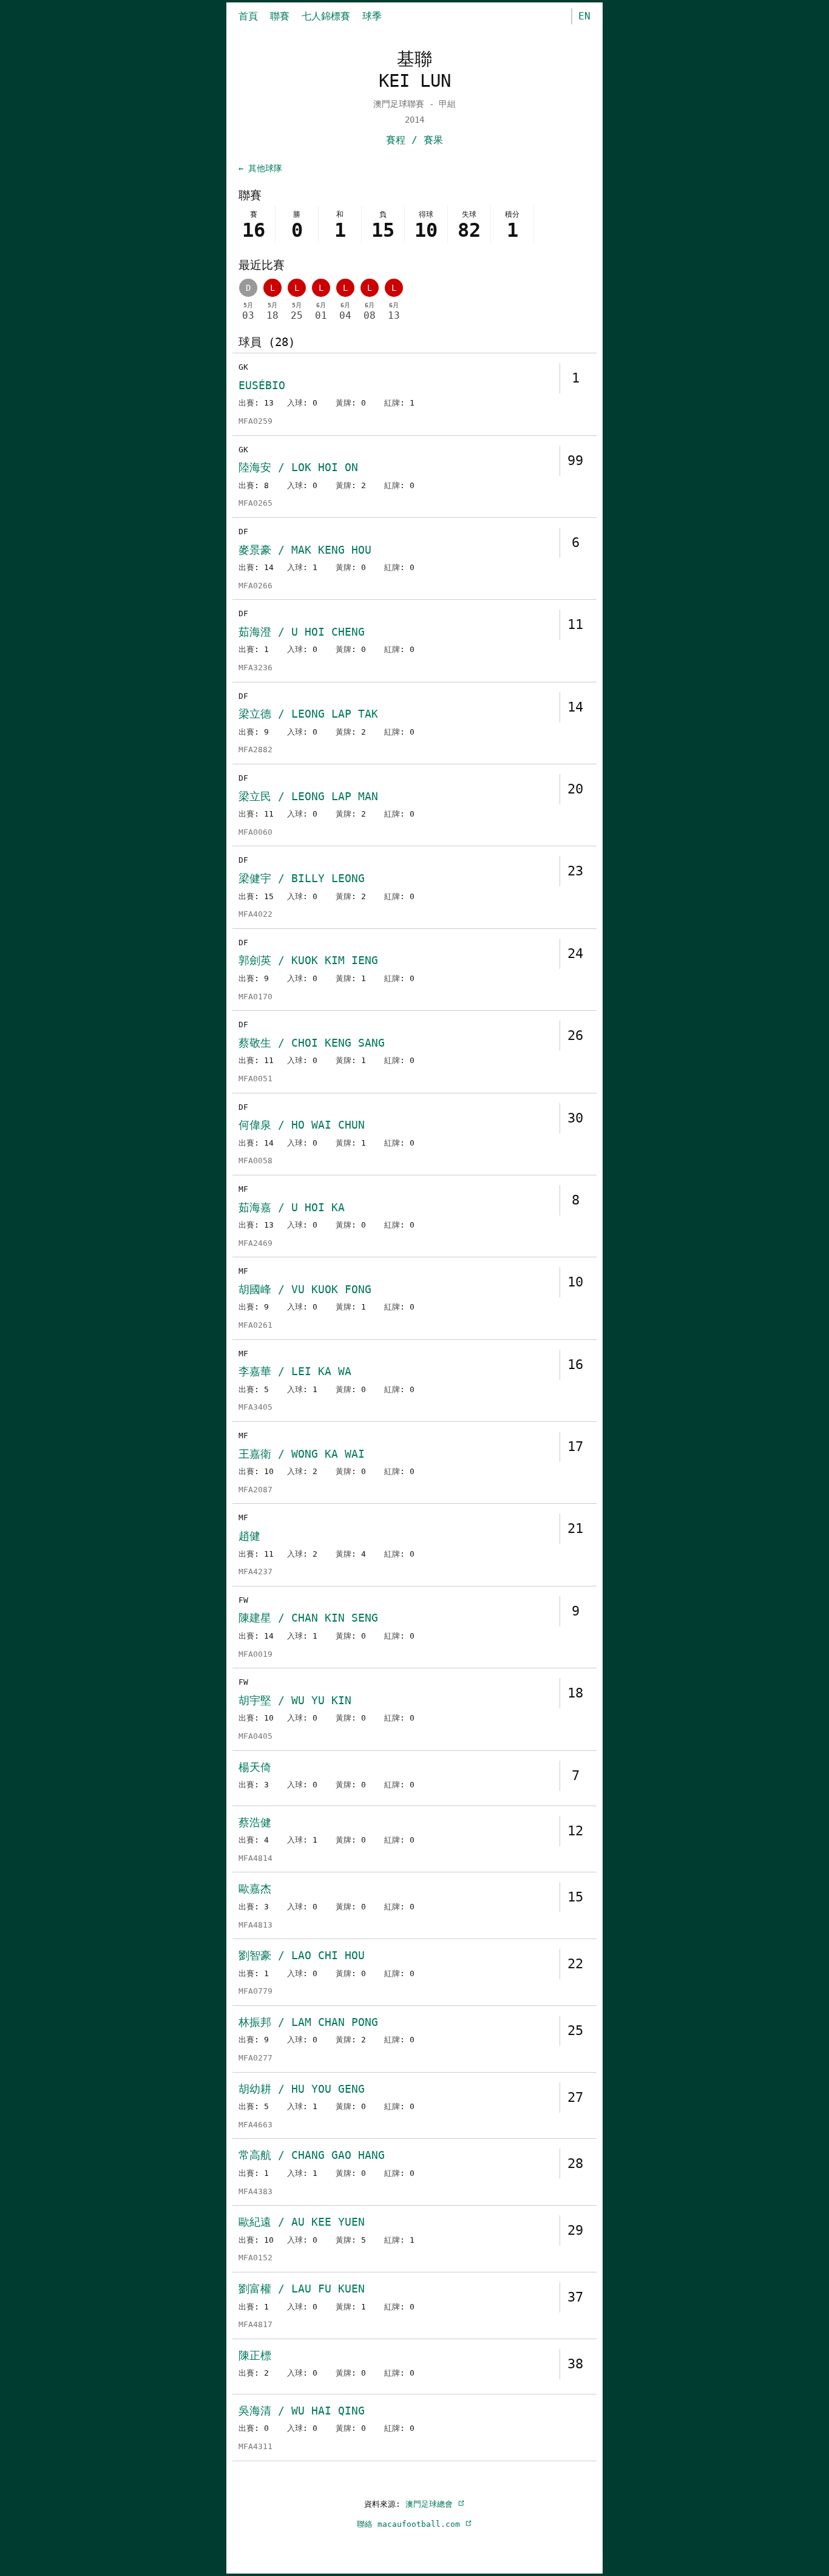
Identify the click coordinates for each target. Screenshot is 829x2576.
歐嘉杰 (255, 1888)
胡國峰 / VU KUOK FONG (305, 1289)
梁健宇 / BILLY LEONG (302, 878)
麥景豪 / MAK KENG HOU (305, 550)
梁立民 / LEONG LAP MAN (308, 796)
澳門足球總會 (431, 2504)
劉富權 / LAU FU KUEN (302, 2289)
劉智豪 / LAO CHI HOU (302, 1955)
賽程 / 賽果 (414, 140)
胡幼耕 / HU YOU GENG (302, 2089)
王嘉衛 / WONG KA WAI (302, 1454)
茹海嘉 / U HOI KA (292, 1207)
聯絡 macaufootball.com (411, 2524)
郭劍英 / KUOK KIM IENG (308, 960)
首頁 (248, 16)
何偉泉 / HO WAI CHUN (302, 1125)
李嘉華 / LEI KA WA (295, 1371)
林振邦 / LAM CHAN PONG (308, 2022)
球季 (372, 16)
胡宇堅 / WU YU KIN (295, 1700)
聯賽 (280, 16)
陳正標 (255, 2355)
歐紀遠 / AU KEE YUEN (302, 2222)
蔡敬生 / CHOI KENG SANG (312, 1043)
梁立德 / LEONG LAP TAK (308, 714)
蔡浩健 (255, 1822)
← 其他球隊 (260, 168)
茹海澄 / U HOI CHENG (302, 632)
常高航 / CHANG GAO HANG (312, 2155)
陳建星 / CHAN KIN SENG (308, 1618)
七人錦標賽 (326, 16)
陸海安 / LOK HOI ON (298, 467)
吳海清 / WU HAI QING (302, 2411)
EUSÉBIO (262, 385)
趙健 (249, 1536)
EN (584, 16)
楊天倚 (255, 1767)
